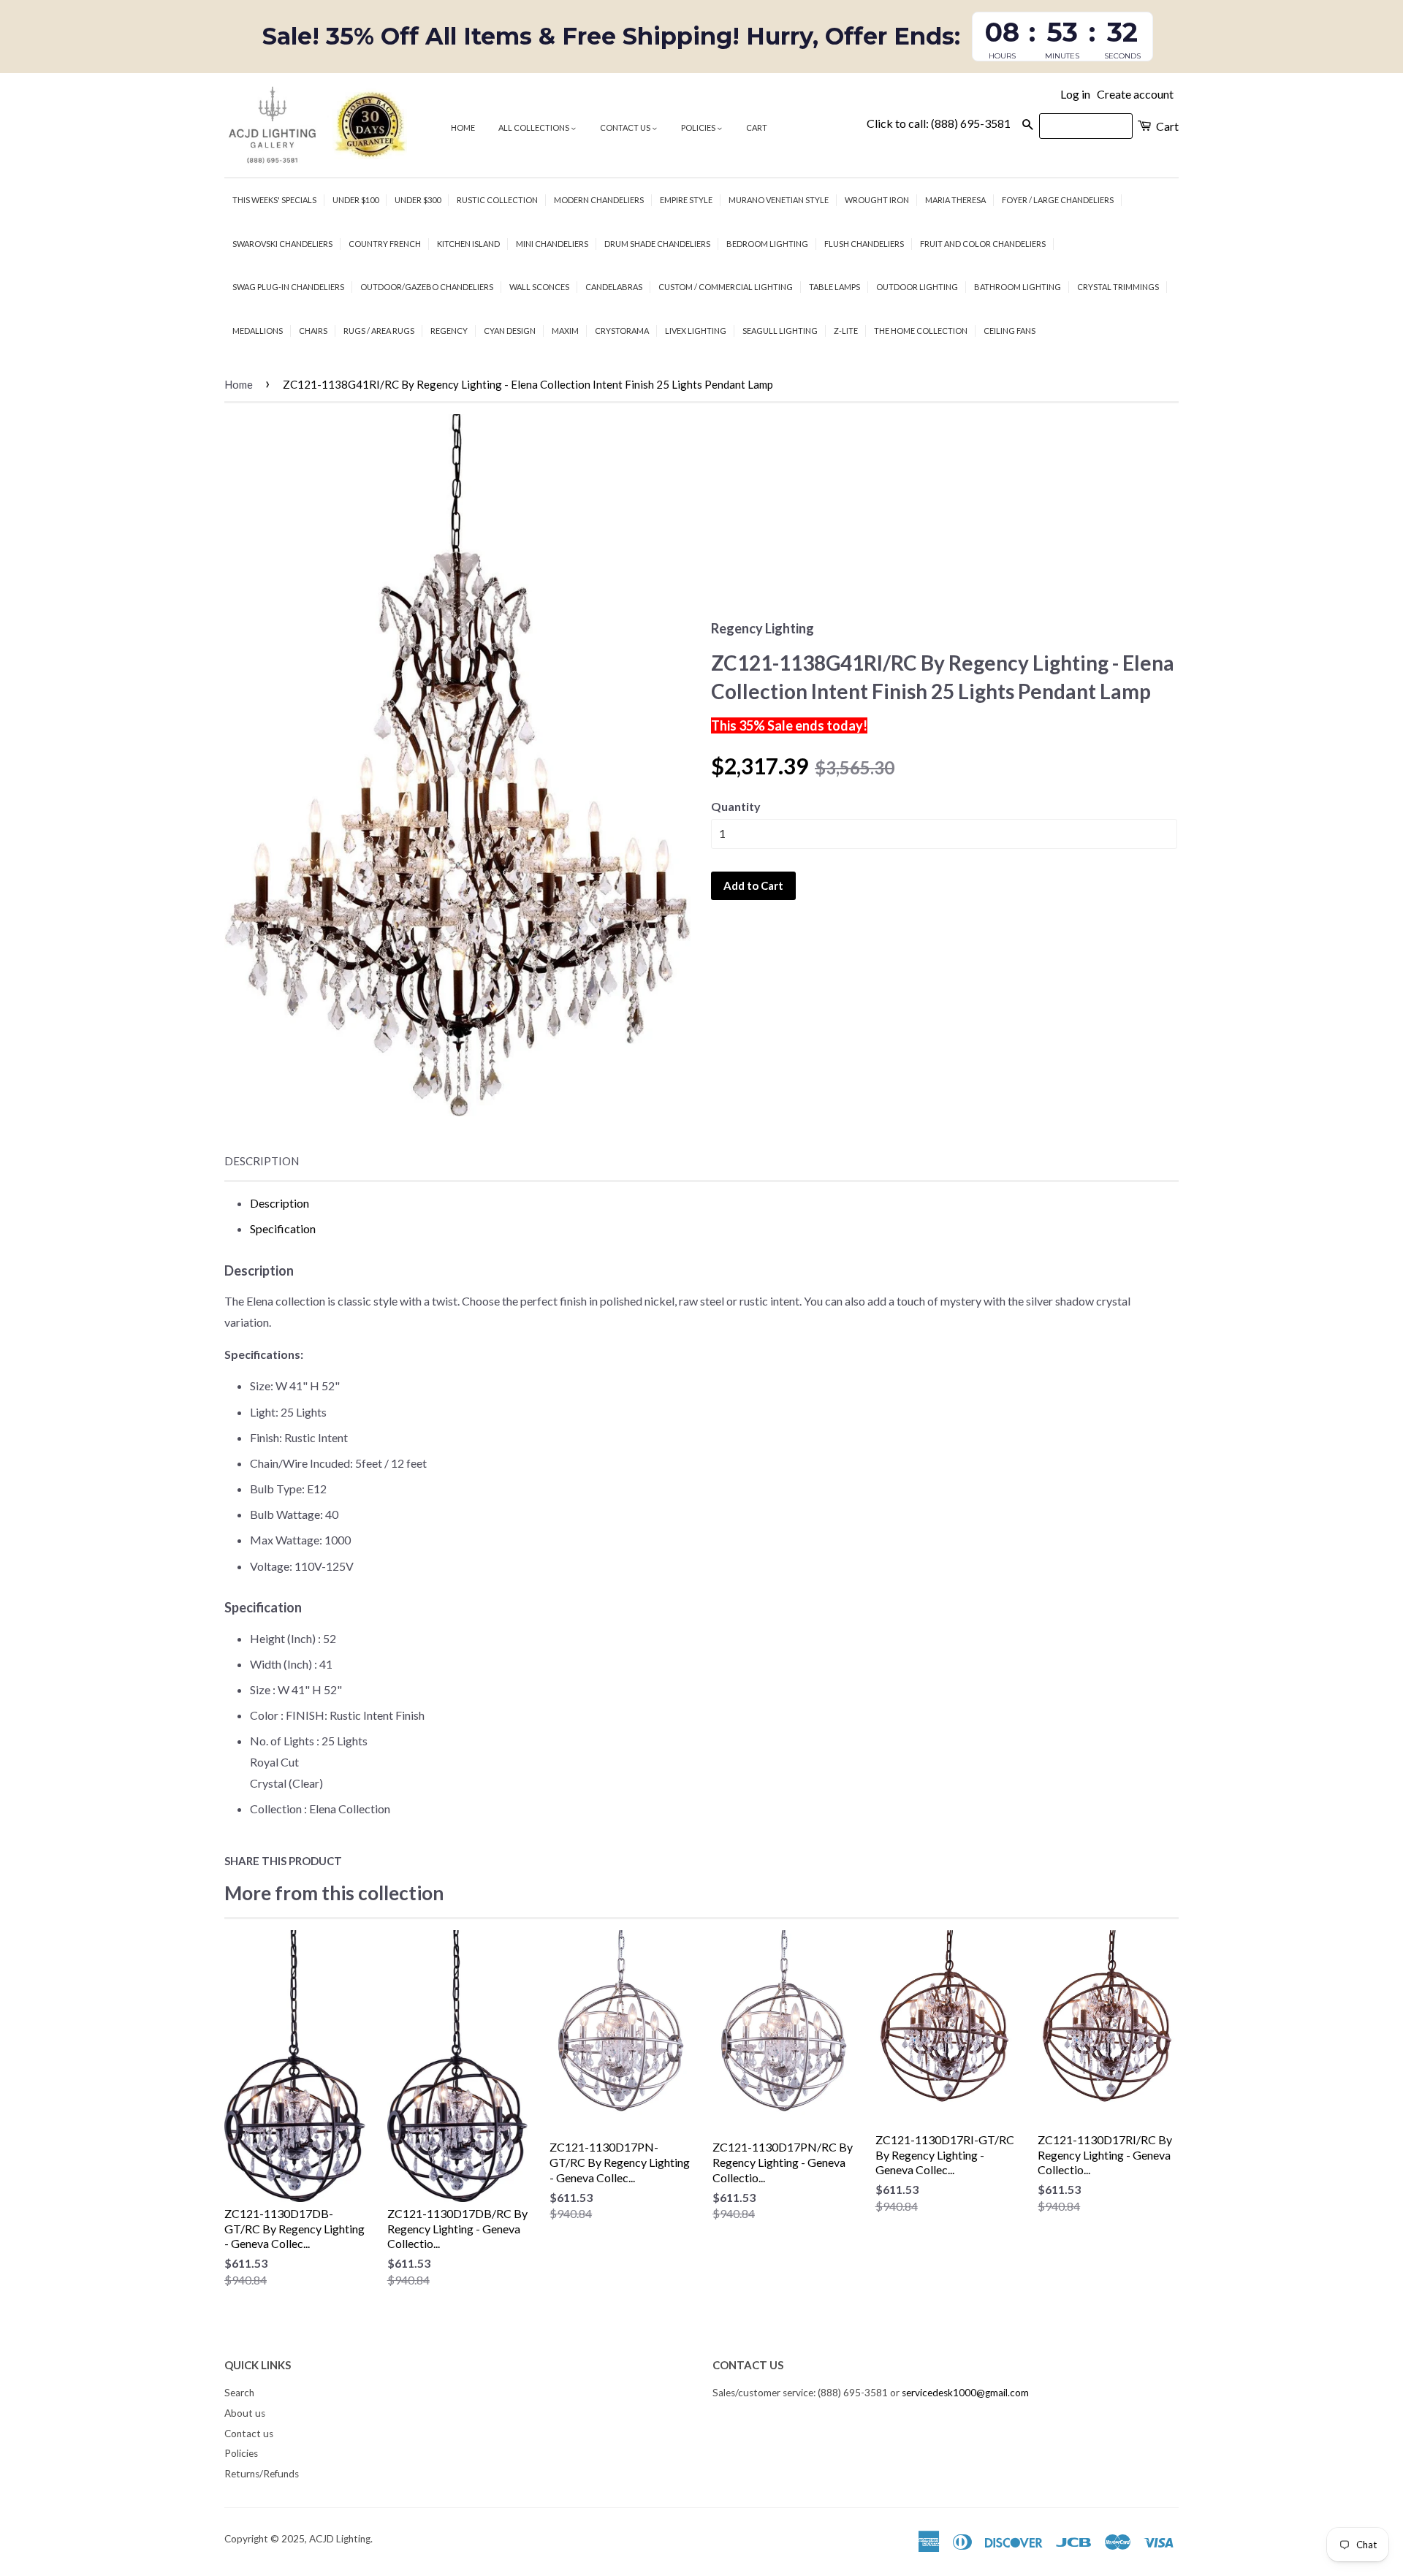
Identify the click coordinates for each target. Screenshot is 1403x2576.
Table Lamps (834, 287)
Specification (283, 1228)
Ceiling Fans (1010, 331)
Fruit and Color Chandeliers (983, 244)
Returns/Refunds (262, 2474)
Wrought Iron (877, 200)
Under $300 (418, 200)
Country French (385, 244)
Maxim (565, 331)
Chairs (313, 331)
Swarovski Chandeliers (282, 244)
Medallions (258, 331)
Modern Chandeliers (599, 200)
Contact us (626, 127)
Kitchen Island (468, 244)
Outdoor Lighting (917, 287)
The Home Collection (921, 331)
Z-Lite (846, 331)
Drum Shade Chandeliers (657, 244)
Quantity (736, 806)
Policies (699, 127)
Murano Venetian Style (779, 200)
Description (262, 1161)
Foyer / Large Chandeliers (1058, 200)
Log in (1075, 94)
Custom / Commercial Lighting (726, 287)
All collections (535, 127)
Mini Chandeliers (552, 244)
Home (463, 127)
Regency (449, 331)
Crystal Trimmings (1118, 287)
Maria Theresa (955, 200)
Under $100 (355, 200)
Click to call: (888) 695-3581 (939, 123)
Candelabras (614, 287)
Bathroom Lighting (1018, 287)
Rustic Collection (497, 200)
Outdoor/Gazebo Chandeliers (427, 287)
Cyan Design (510, 331)
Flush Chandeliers (864, 244)
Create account (1135, 94)
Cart (757, 127)
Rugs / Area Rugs (379, 331)
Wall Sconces (539, 287)
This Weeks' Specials (274, 200)
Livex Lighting (696, 331)
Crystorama (622, 331)
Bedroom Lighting (767, 244)
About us (245, 2413)
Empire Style (686, 200)
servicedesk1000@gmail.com (965, 2393)
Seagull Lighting (780, 331)
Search (239, 2393)
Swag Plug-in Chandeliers (288, 287)
